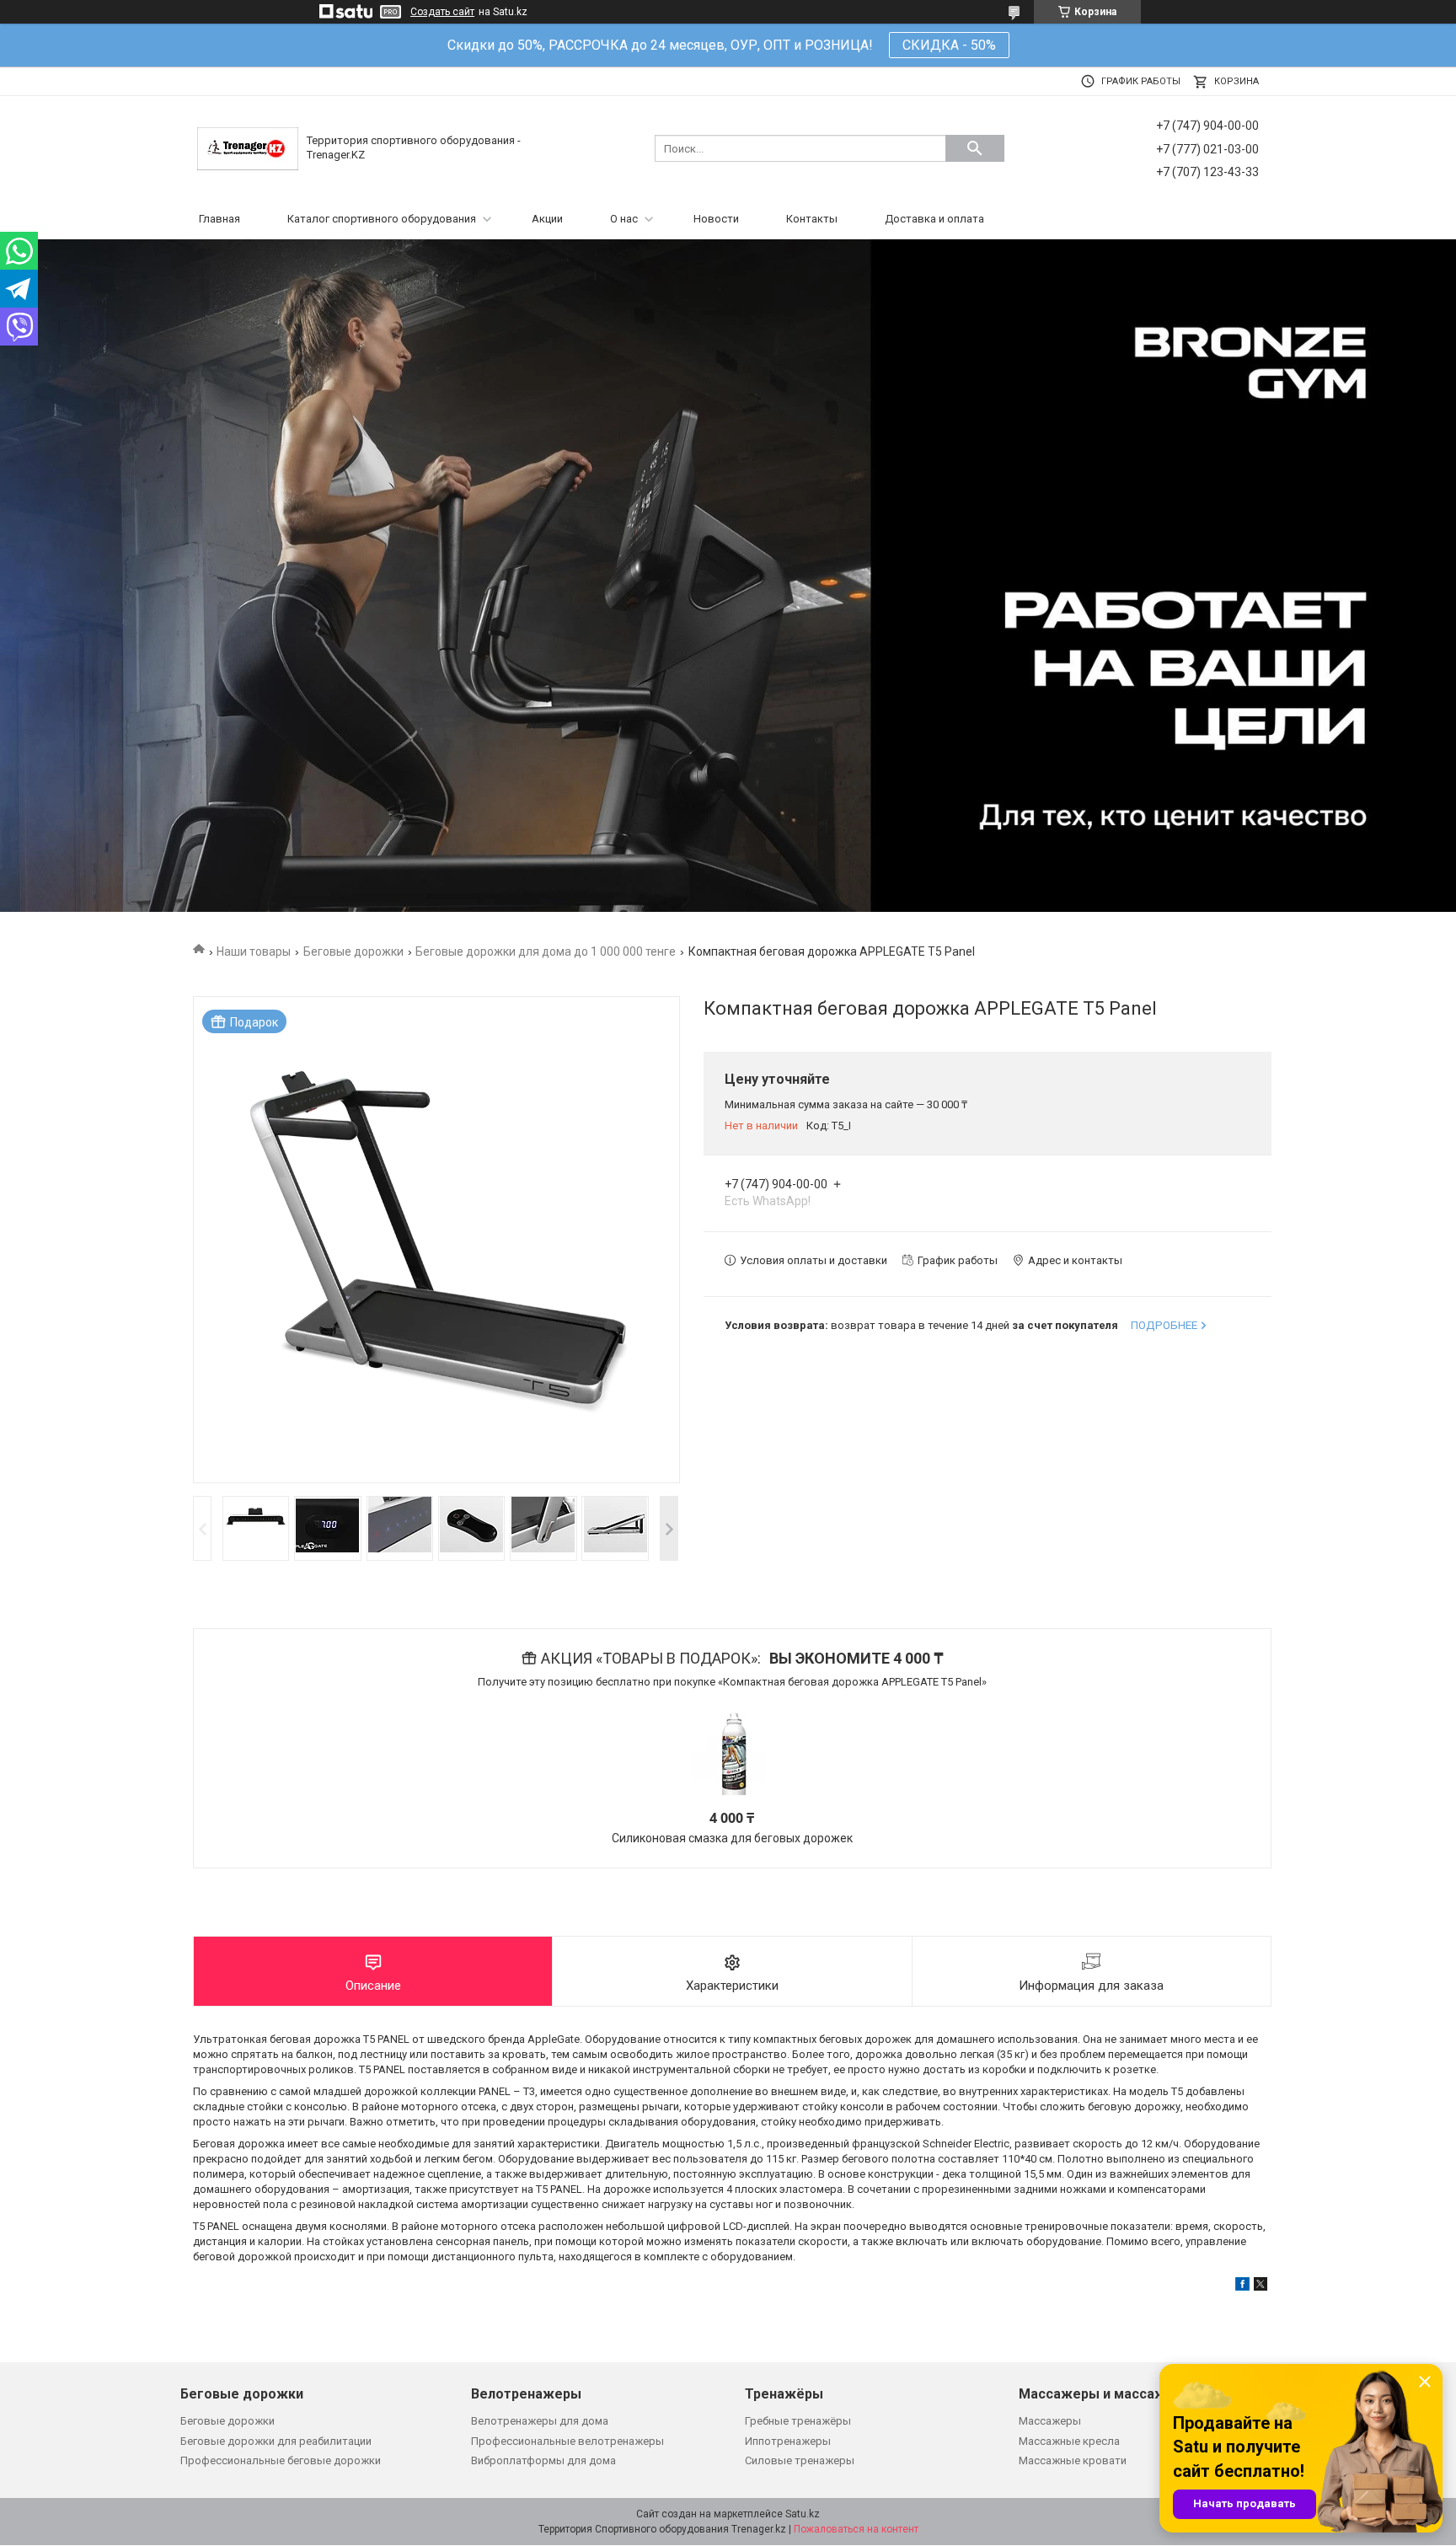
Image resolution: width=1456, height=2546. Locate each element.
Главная (219, 219)
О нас (624, 219)
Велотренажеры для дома (540, 2421)
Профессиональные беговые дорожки (281, 2460)
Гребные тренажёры (798, 2421)
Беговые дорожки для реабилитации (276, 2441)
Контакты (812, 219)
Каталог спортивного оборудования (382, 219)
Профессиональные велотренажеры (567, 2441)
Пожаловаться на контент (856, 2529)
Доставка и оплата (934, 219)
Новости (716, 219)
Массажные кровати (1073, 2460)
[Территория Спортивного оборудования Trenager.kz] (248, 148)
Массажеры (1050, 2421)
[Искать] (975, 148)
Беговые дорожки (353, 951)
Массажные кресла (1069, 2441)
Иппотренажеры (788, 2441)
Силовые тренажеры (800, 2460)
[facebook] (1242, 2287)
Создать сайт (442, 12)
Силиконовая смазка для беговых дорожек (732, 1838)
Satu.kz (803, 2514)
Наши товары (254, 951)
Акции (547, 219)
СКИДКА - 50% (949, 45)
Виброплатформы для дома (543, 2460)
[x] (1261, 2287)
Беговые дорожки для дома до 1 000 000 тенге (546, 951)
